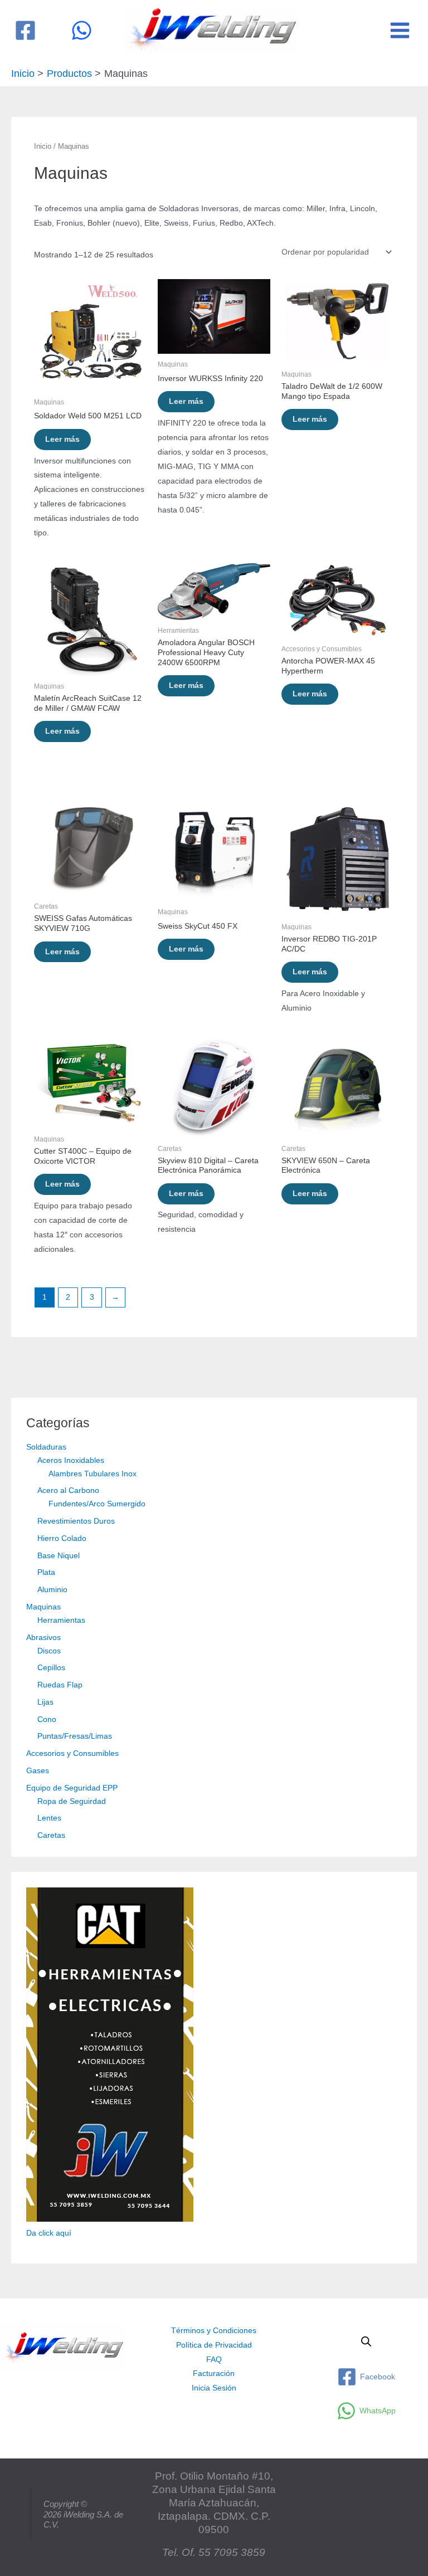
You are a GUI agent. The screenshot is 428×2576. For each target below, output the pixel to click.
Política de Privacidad (214, 2345)
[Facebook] (25, 30)
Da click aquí (49, 2233)
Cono (47, 1719)
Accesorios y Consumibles (72, 1753)
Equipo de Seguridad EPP (72, 1788)
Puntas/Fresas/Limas (75, 1736)
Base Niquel (59, 1556)
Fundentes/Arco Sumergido (97, 1504)
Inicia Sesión (214, 2388)
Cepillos (51, 1668)
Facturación (214, 2373)
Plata (46, 1572)
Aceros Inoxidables (71, 1460)
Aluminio (52, 1590)
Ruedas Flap (60, 1685)
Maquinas (43, 1607)
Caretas (51, 1835)
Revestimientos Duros (76, 1521)
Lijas (45, 1702)
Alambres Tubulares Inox (93, 1474)
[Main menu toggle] (400, 30)
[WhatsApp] (82, 30)
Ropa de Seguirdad (72, 1801)
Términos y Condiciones (214, 2331)
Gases (38, 1771)
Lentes (49, 1818)
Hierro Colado (62, 1538)
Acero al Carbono (68, 1491)
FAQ (214, 2360)
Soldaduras (46, 1447)
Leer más (62, 439)
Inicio (43, 147)
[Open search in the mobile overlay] (366, 2341)
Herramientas (61, 1620)
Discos (49, 1651)
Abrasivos (43, 1638)
